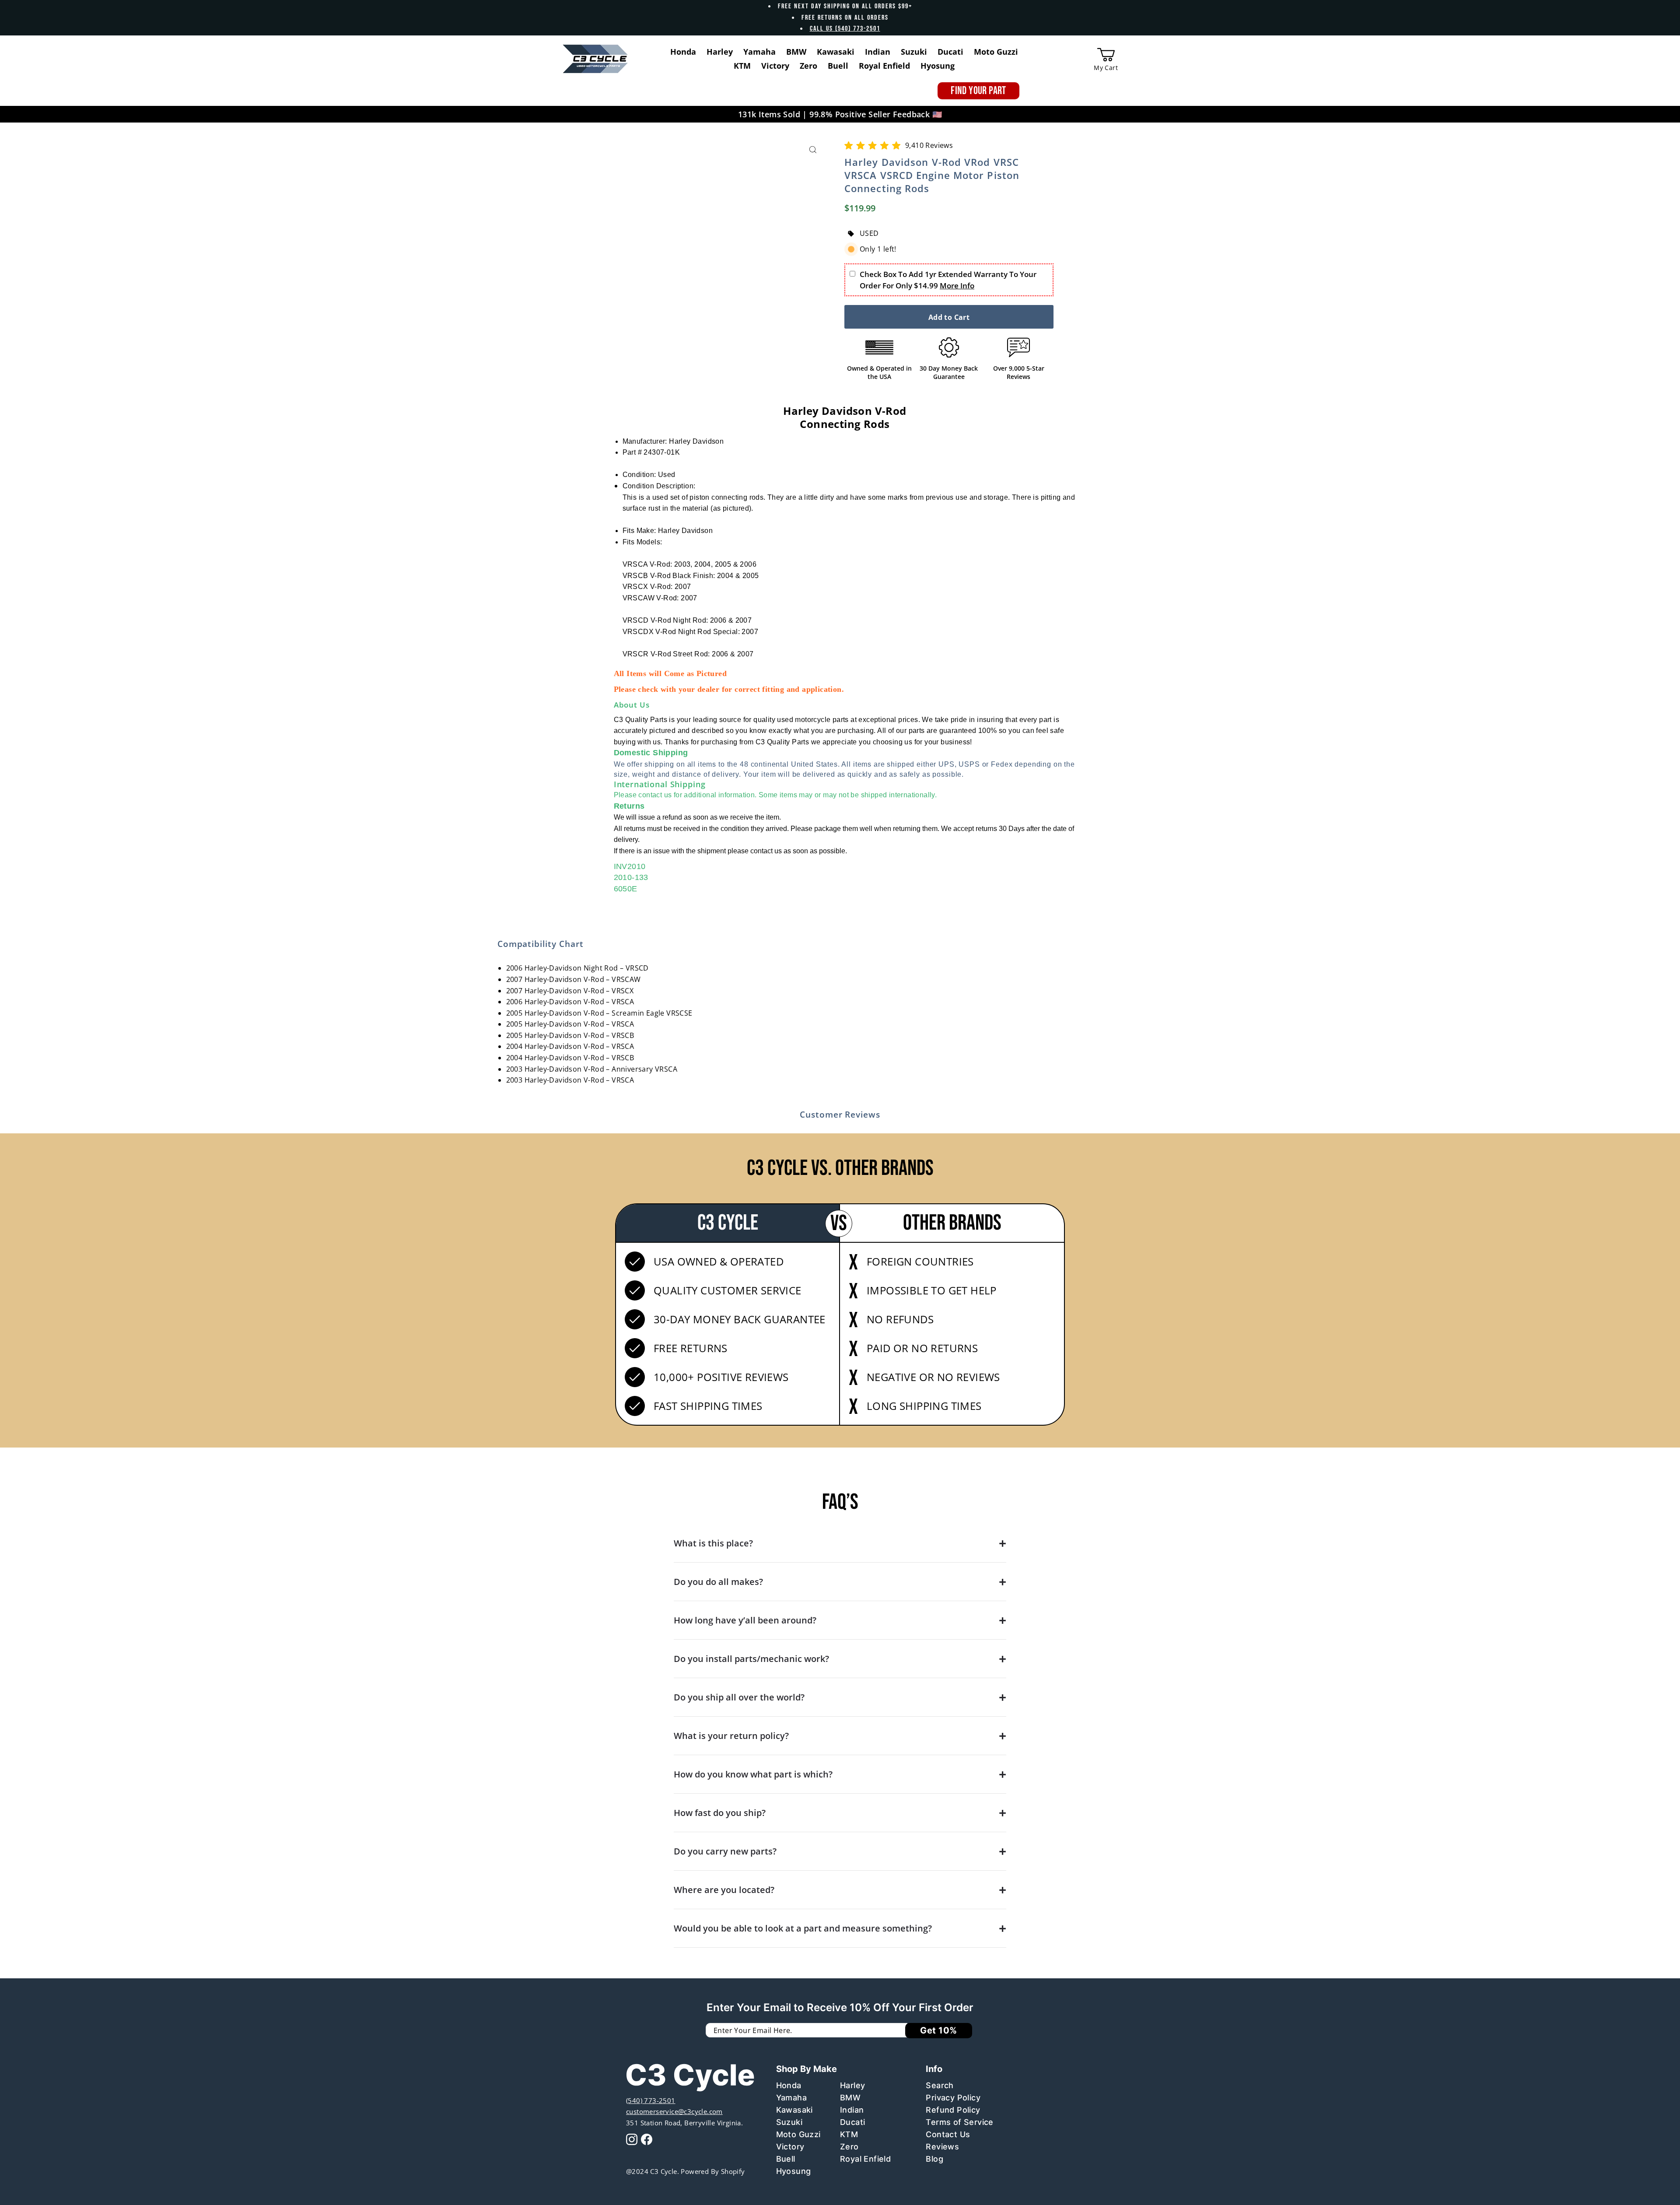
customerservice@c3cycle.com (674, 2111)
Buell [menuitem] (838, 66)
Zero (849, 2147)
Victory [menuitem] (775, 66)
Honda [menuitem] (683, 52)
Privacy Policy (953, 2098)
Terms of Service (959, 2122)
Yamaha (791, 2098)
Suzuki (789, 2122)
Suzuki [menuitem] (914, 52)
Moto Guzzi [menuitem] (996, 52)
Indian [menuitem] (878, 52)
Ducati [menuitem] (950, 52)
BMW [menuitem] (796, 52)
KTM (849, 2134)
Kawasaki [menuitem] (836, 52)
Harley (852, 2085)
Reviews (942, 2147)
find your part (978, 91)
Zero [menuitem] (808, 66)
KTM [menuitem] (742, 66)
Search (940, 2085)
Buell (786, 2159)
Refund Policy (953, 2110)
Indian (852, 2110)
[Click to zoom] (813, 150)
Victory (790, 2147)
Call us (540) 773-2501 (845, 29)
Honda (789, 2085)
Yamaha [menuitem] (759, 52)
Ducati (852, 2122)
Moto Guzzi (798, 2134)
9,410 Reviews (929, 145)
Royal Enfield (865, 2159)
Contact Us (948, 2134)
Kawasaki (794, 2110)
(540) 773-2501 (651, 2100)
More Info (957, 286)
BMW (850, 2098)
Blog (934, 2159)
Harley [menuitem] (720, 52)
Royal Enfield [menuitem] (884, 66)
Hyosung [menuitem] (938, 66)
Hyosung (794, 2171)
